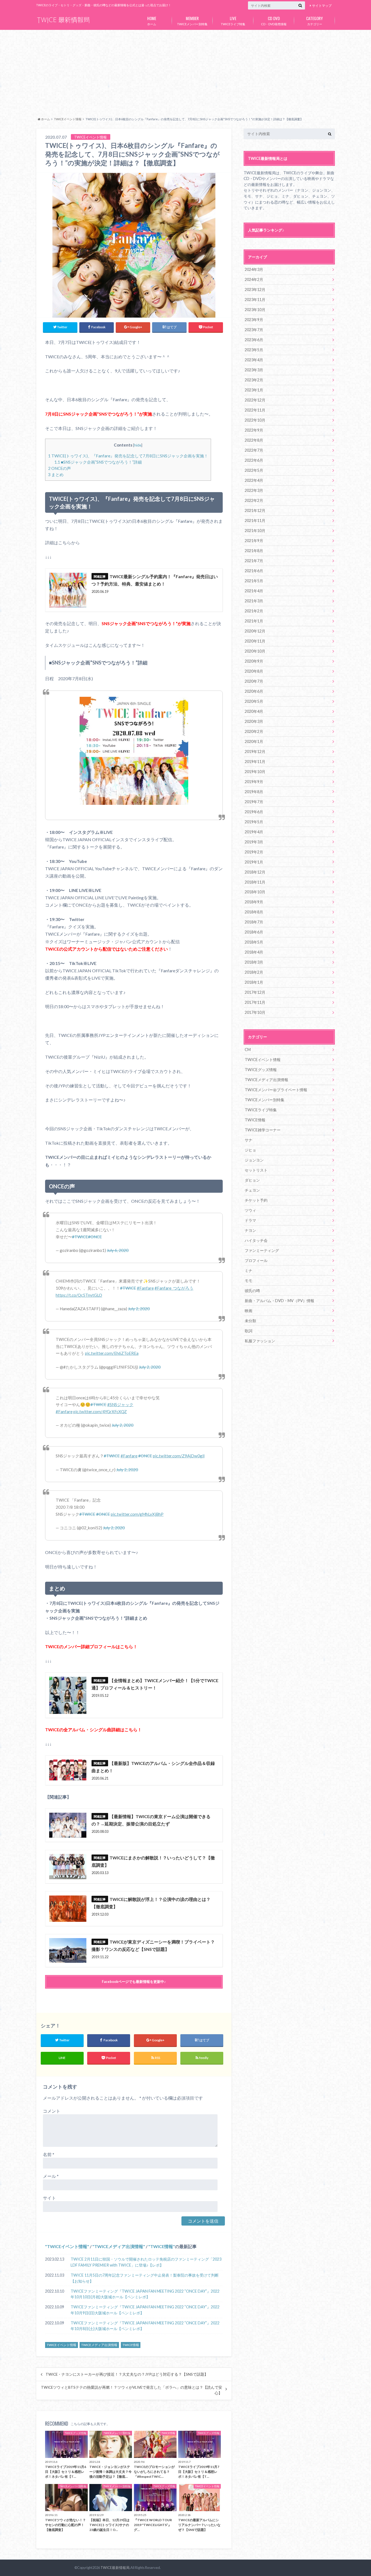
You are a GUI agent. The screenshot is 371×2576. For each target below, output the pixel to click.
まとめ (56, 474)
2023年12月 (255, 289)
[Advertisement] (185, 72)
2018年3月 (254, 962)
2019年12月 (255, 751)
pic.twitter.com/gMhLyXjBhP (137, 1514)
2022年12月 (255, 400)
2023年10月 (255, 310)
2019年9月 (254, 782)
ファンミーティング (262, 1250)
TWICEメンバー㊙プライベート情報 (276, 1090)
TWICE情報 (162, 2246)
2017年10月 (255, 1012)
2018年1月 (254, 982)
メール (51, 2176)
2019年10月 (255, 772)
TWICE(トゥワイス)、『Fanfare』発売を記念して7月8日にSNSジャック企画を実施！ (128, 456)
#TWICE (80, 1237)
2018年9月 (254, 902)
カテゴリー (315, 20)
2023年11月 (255, 300)
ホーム (152, 20)
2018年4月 (254, 952)
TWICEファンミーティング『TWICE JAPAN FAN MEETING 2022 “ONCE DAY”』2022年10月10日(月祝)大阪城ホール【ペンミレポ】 (145, 2294)
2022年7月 (254, 450)
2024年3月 (254, 269)
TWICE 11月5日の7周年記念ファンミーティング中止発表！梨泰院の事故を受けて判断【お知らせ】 (145, 2278)
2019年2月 (254, 852)
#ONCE (95, 1237)
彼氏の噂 (252, 1291)
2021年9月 (254, 541)
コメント (52, 2111)
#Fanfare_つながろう (174, 1288)
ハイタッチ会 (256, 1240)
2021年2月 (254, 611)
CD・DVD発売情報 (274, 20)
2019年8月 (254, 792)
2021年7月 (254, 561)
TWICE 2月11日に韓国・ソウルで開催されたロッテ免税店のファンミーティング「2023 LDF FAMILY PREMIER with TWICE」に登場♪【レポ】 (146, 2262)
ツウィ (250, 1210)
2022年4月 (254, 480)
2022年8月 (254, 440)
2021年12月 (255, 510)
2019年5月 (254, 822)
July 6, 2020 (118, 1250)
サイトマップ (322, 6)
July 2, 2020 (139, 1309)
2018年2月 (254, 972)
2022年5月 (254, 470)
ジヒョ (250, 1150)
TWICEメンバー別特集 (192, 20)
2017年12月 (255, 992)
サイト (49, 2198)
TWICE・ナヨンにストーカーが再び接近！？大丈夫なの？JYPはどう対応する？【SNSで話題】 (127, 2374)
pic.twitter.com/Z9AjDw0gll (179, 1456)
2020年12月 (255, 631)
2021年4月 (254, 591)
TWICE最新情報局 (115, 2568)
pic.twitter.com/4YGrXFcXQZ (100, 1412)
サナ (249, 1140)
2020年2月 (254, 731)
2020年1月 (254, 741)
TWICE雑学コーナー (263, 1130)
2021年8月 (254, 551)
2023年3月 (254, 370)
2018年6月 (254, 932)
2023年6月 (254, 340)
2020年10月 (255, 651)
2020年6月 (254, 691)
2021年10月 (255, 531)
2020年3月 (254, 721)
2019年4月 (254, 832)
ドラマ (250, 1220)
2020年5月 (254, 701)
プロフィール (256, 1260)
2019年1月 (254, 862)
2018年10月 (255, 892)
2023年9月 (254, 320)
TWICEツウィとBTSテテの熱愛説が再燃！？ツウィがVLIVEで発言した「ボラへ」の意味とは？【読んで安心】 (132, 2390)
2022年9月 (254, 430)
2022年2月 (254, 500)
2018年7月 (254, 922)
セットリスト (256, 1170)
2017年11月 (255, 1002)
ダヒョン (252, 1180)
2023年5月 (254, 350)
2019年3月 (254, 842)
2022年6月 (254, 460)
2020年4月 (254, 711)
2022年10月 (255, 420)
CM (248, 1050)
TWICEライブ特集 (233, 20)
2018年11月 (255, 882)
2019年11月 (255, 762)
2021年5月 (254, 581)
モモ (249, 1281)
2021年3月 (254, 601)
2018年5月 (254, 942)
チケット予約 (256, 1200)
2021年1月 (254, 621)
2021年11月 (255, 520)
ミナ (249, 1270)
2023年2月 (254, 380)
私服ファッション (260, 1341)
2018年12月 (255, 872)
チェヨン (252, 1190)
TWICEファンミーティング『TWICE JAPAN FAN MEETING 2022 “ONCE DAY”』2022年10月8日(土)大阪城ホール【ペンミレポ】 (145, 2326)
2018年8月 (254, 912)
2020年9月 (254, 661)
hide (138, 445)
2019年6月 (254, 812)
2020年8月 (254, 671)
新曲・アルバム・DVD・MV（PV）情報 (279, 1301)
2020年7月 (254, 681)
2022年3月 (254, 490)
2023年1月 (254, 390)
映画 (249, 1311)
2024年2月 (254, 279)
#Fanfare (145, 1288)
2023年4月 (254, 360)
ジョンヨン (254, 1160)
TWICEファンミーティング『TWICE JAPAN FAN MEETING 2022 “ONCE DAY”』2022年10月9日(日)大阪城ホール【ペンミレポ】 (145, 2310)
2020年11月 (255, 641)
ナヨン (250, 1230)
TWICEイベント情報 (67, 2246)
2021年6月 (254, 571)
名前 (49, 2154)
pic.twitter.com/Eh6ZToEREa (112, 1353)
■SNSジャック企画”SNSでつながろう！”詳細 (98, 462)
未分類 (250, 1321)
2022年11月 (255, 410)
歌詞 (249, 1331)
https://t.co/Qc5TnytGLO (79, 1295)
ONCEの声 (59, 468)
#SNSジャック (120, 1404)
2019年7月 (254, 802)
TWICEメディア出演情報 (119, 2246)
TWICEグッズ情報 (261, 1070)
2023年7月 (254, 330)
